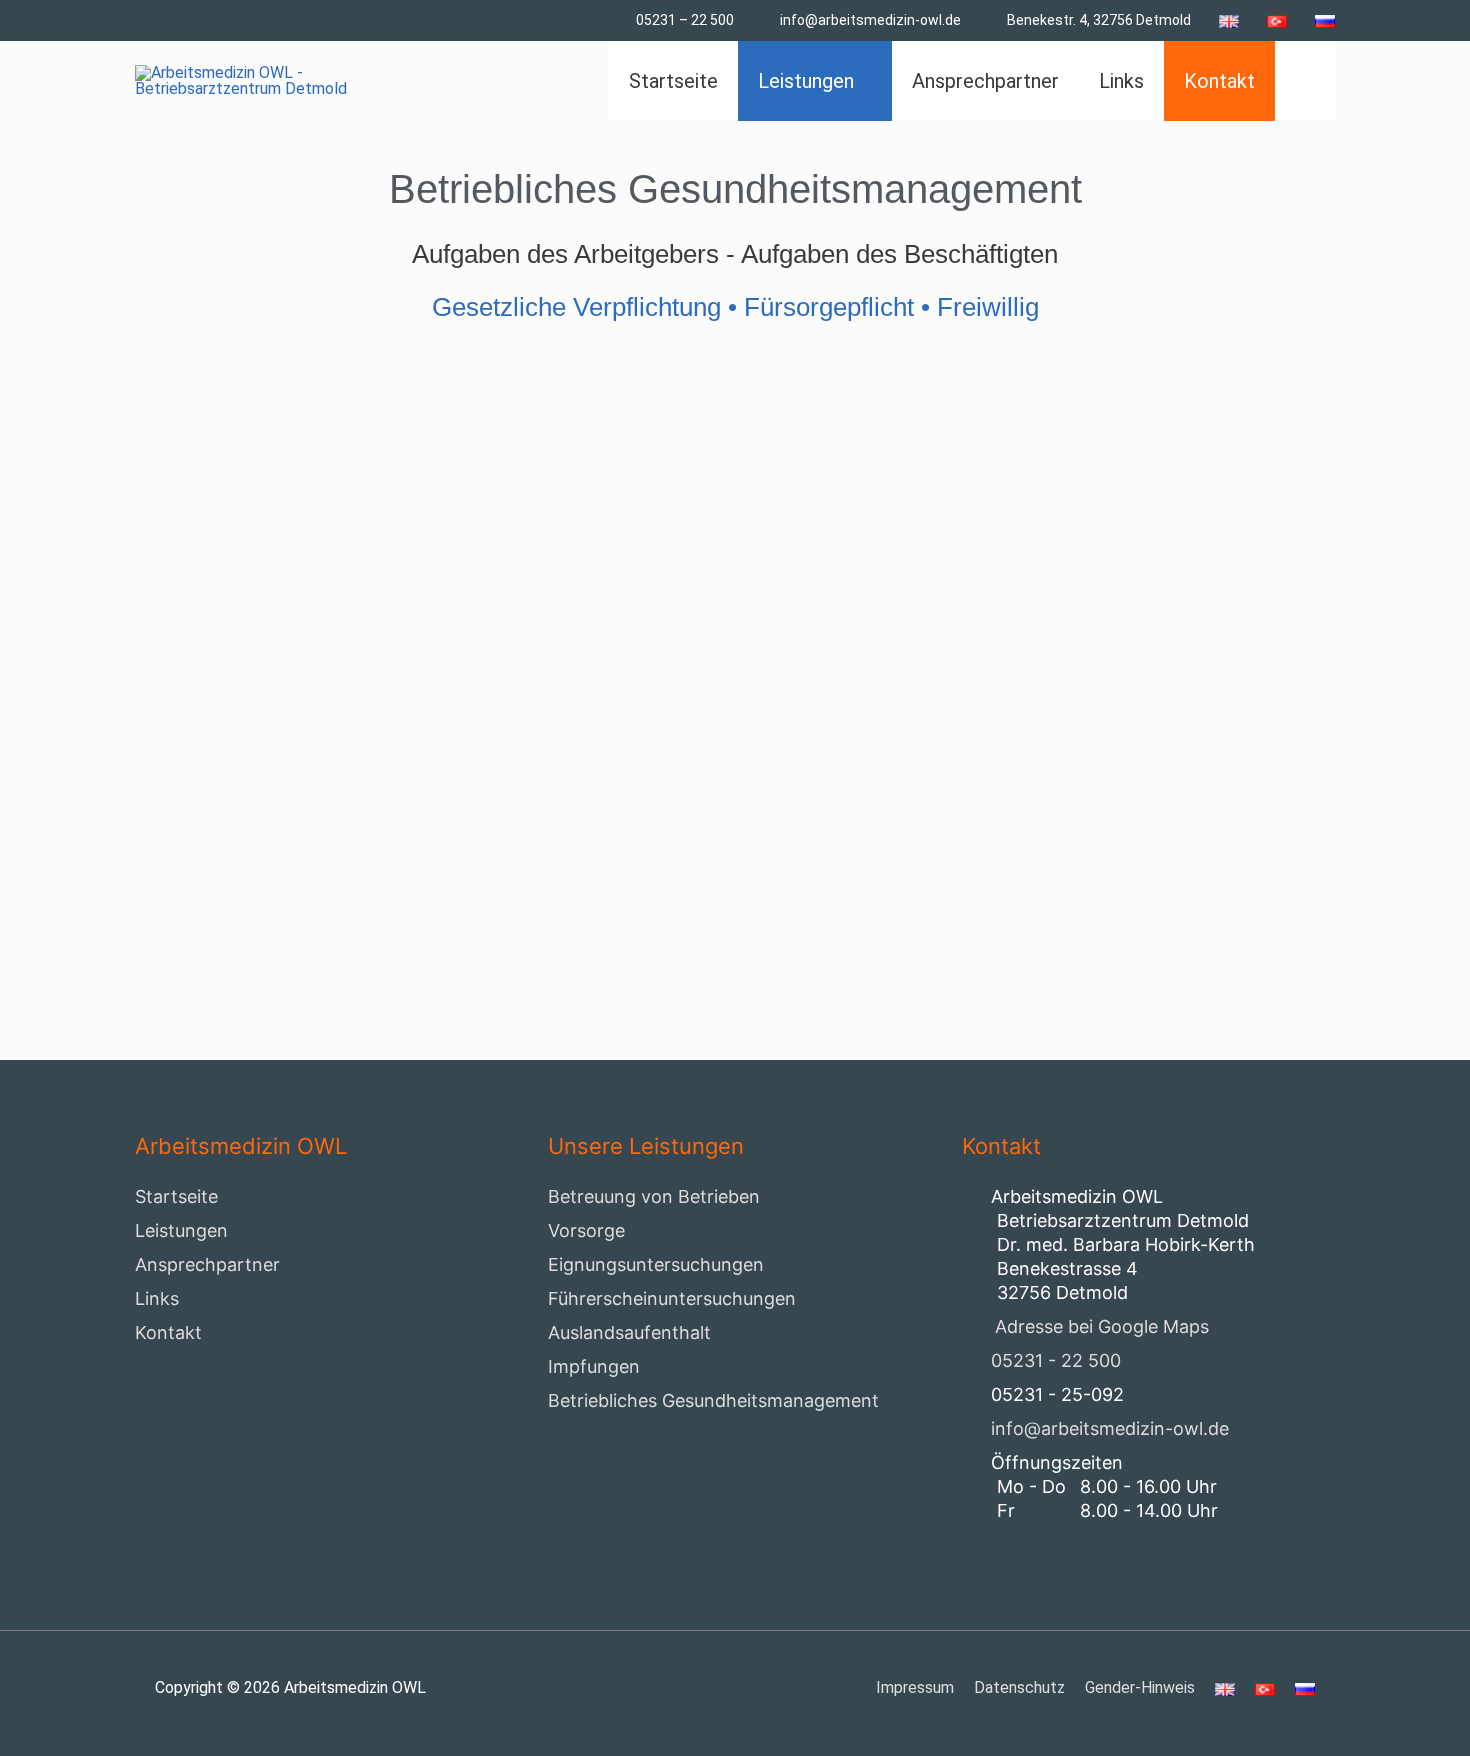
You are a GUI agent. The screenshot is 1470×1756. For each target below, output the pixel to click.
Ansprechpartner (207, 1264)
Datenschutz (1019, 1687)
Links (157, 1298)
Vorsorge (586, 1230)
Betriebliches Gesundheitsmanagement (713, 1400)
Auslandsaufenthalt (629, 1332)
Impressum (915, 1687)
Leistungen (181, 1230)
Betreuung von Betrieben (654, 1196)
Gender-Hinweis (1140, 1687)
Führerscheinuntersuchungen (672, 1298)
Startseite (176, 1196)
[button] (1305, 81)
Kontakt (168, 1332)
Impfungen (594, 1366)
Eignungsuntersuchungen (656, 1264)
